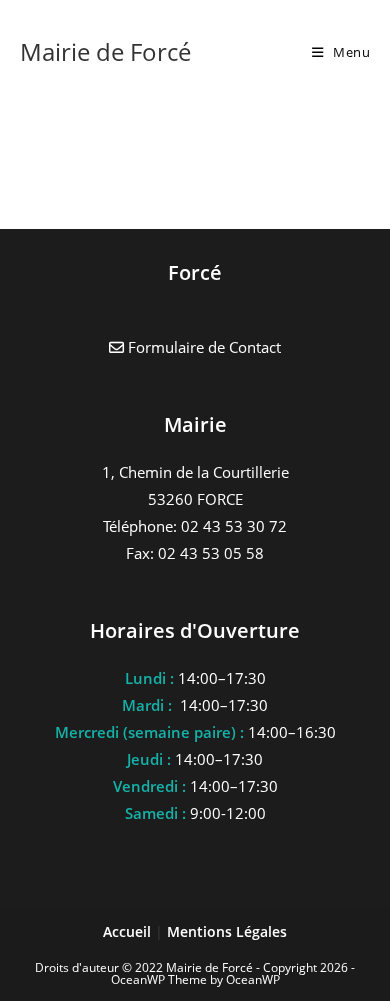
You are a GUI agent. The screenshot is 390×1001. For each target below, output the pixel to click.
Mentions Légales (227, 931)
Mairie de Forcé (105, 51)
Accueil (129, 931)
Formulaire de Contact (202, 347)
